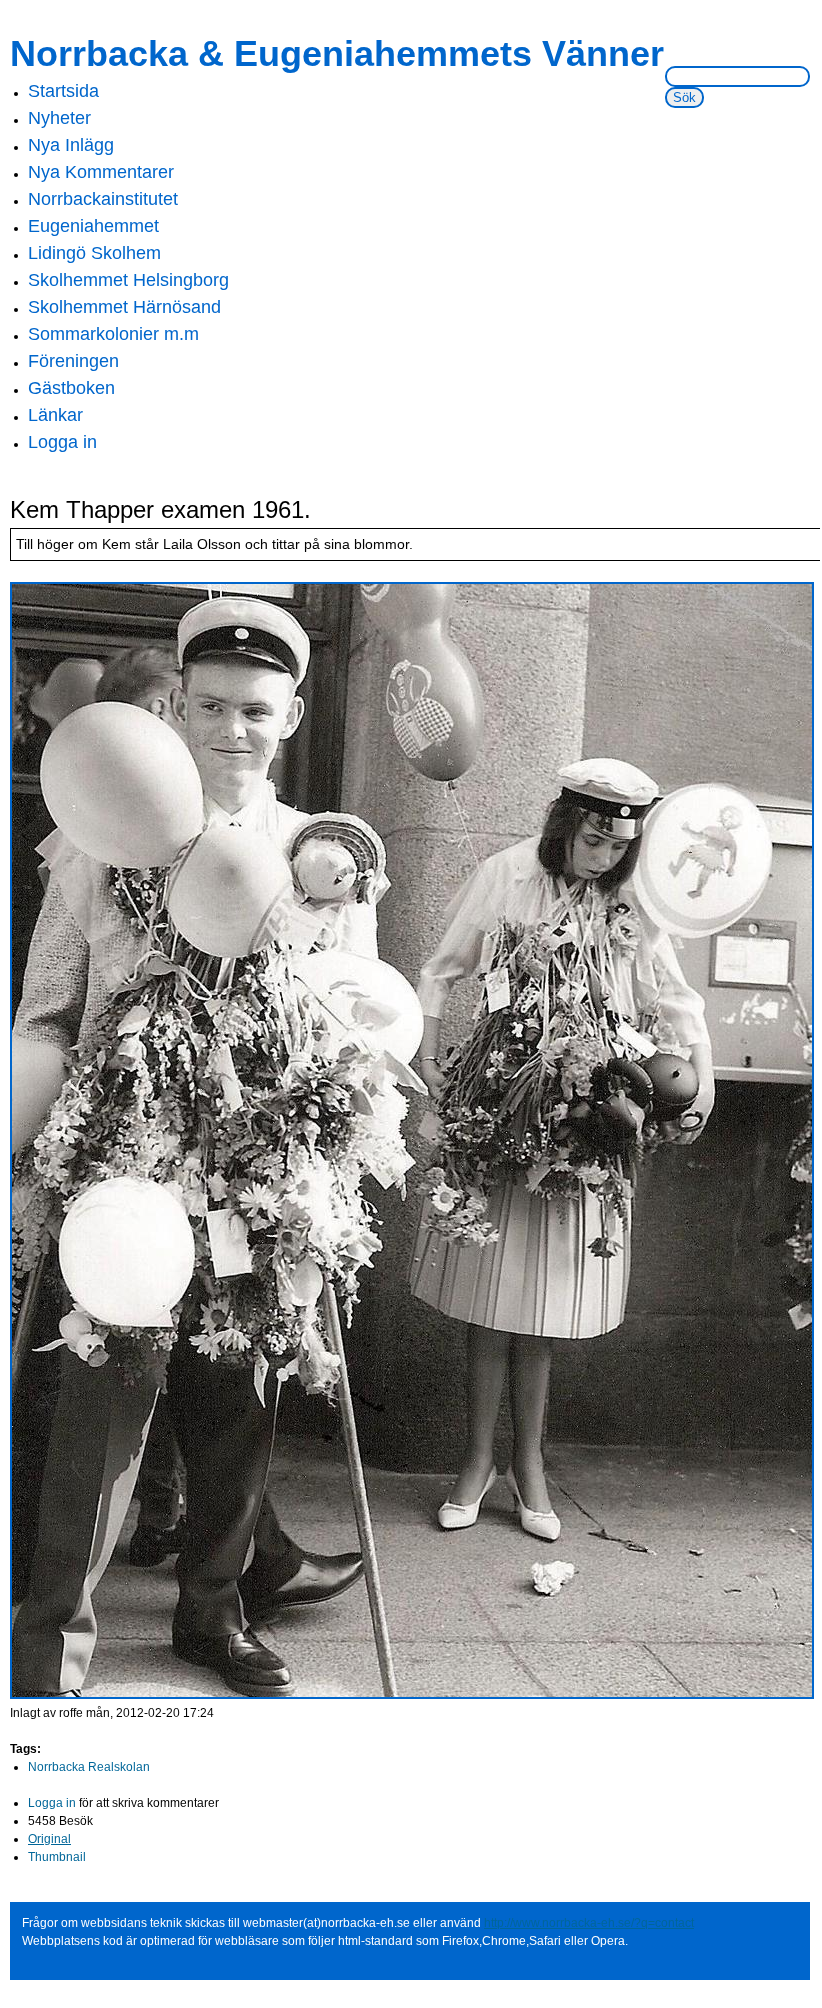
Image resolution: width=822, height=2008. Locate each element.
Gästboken (71, 388)
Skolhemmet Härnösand (124, 307)
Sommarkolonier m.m (113, 334)
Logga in (62, 442)
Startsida (63, 91)
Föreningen (73, 361)
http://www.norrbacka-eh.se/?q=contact (589, 1923)
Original (49, 1839)
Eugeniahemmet (93, 226)
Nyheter (59, 118)
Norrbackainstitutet (103, 199)
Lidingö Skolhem (94, 253)
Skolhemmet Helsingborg (128, 280)
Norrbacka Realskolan (89, 1767)
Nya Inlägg (71, 145)
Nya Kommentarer (101, 172)
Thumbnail (57, 1857)
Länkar (55, 415)
